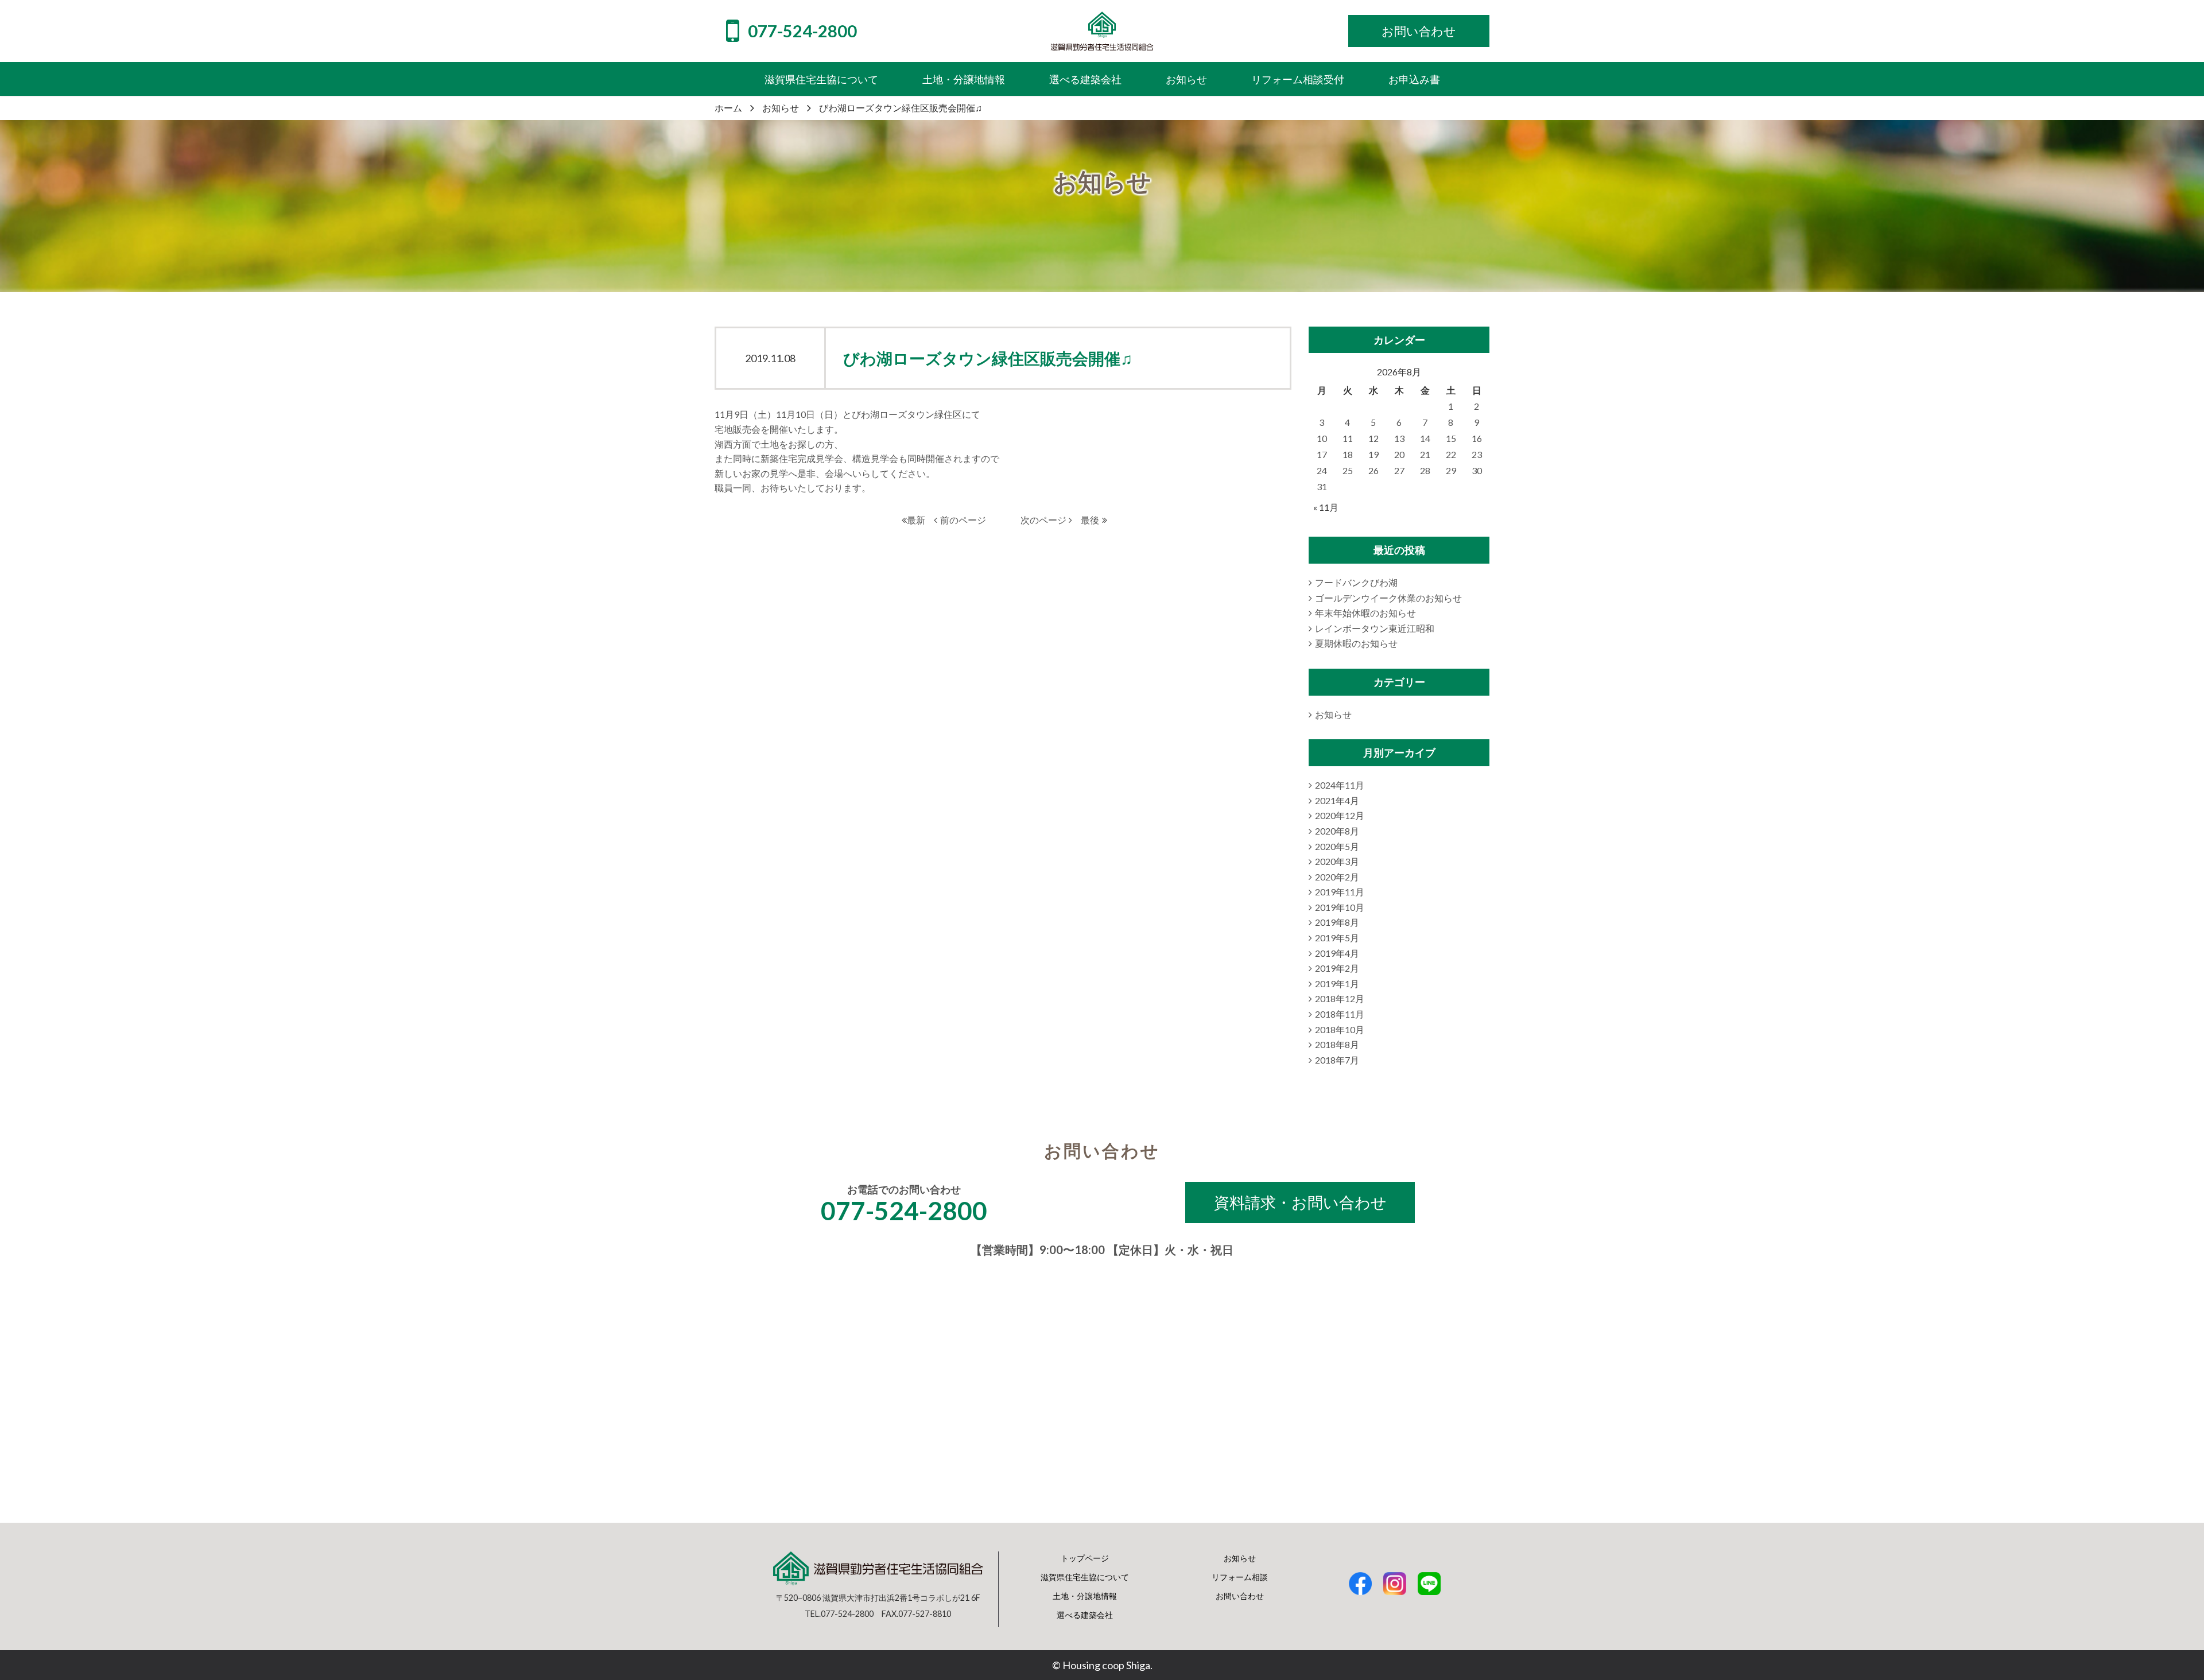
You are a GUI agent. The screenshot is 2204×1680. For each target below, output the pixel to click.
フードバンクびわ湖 (1356, 582)
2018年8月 (1337, 1044)
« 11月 (1326, 507)
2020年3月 (1337, 861)
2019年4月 (1337, 953)
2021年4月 (1337, 800)
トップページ (1085, 1558)
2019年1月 (1337, 983)
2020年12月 (1340, 815)
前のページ (963, 520)
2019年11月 (1340, 892)
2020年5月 (1337, 846)
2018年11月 (1340, 1014)
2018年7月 (1337, 1060)
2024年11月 (1340, 785)
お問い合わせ (1240, 1596)
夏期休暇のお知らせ (1356, 643)
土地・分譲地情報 (1085, 1596)
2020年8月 (1337, 831)
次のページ (1043, 520)
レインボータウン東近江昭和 (1375, 628)
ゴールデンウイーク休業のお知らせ (1388, 598)
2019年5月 (1337, 938)
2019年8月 (1337, 922)
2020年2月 (1337, 877)
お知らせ (1333, 714)
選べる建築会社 (1085, 1615)
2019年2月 (1337, 968)
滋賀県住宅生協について (1085, 1577)
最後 (1090, 520)
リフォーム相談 (1240, 1577)
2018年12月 (1340, 998)
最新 (916, 520)
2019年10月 (1340, 907)
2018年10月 (1340, 1029)
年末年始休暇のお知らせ (1365, 613)
